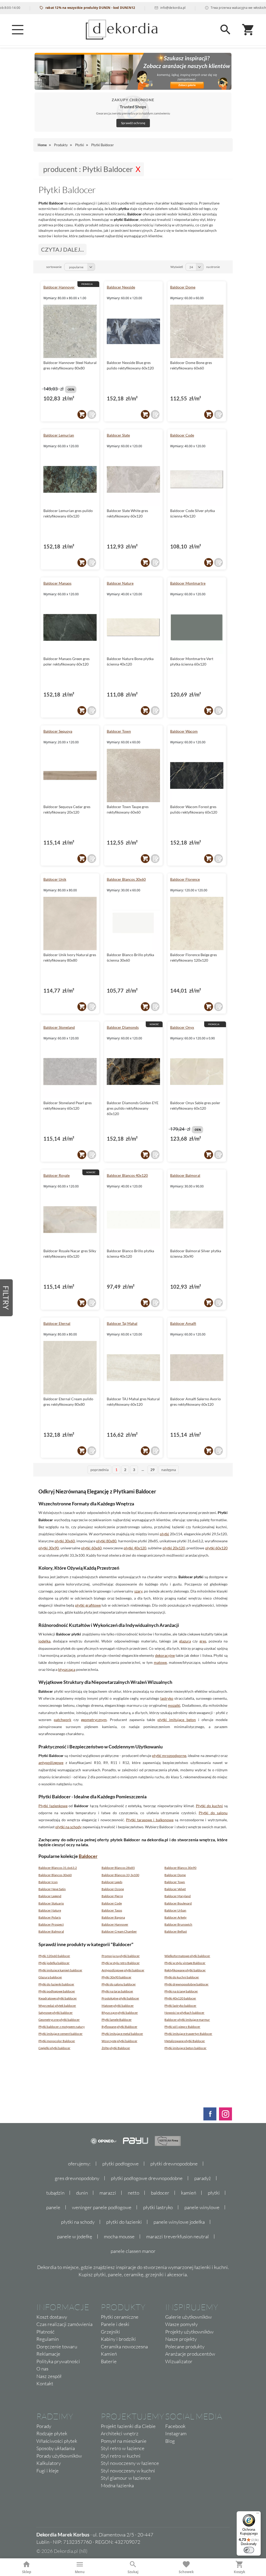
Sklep (27, 2572)
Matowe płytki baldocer (118, 2006)
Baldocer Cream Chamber (119, 1931)
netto (134, 2193)
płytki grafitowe (88, 1605)
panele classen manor (133, 2251)
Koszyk (240, 2572)
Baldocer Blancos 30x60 (126, 879)
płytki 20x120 (174, 1548)
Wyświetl (177, 267)
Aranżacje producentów (190, 2354)
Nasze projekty (181, 2339)
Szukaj (133, 2572)
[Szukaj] (225, 30)
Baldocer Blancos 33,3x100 (120, 1875)
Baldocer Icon (48, 1882)
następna (169, 1470)
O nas (42, 2369)
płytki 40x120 (135, 1548)
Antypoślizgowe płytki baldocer (123, 1970)
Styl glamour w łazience (126, 2478)
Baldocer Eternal (57, 1323)
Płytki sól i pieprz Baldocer (182, 2027)
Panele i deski (115, 2324)
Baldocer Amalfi (183, 1323)
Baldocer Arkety (175, 1917)
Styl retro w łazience (123, 2448)
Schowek (186, 2572)
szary (138, 1591)
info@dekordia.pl (139, 8)
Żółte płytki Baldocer (116, 2048)
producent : (88, 169)
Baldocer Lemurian (59, 435)
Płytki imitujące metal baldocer (122, 2034)
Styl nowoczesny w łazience (130, 2463)
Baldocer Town (119, 731)
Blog (170, 2441)
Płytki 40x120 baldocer (180, 1998)
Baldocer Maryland (178, 1896)
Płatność (45, 2332)
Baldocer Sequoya (58, 731)
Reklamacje (48, 2354)
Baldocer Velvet (175, 1889)
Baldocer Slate (118, 435)
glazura (185, 1641)
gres (203, 1641)
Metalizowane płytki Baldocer (185, 2041)
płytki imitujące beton (177, 1720)
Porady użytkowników (59, 2456)
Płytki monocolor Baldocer (57, 2041)
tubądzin (55, 2193)
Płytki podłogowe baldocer (57, 1991)
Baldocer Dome (183, 287)
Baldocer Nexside (121, 287)
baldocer (160, 2193)
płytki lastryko (158, 2207)
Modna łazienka (117, 2485)
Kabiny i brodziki (118, 2339)
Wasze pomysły (181, 2324)
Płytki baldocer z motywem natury (62, 2027)
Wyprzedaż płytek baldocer (57, 2006)
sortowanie (54, 267)
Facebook (175, 2426)
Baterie (109, 2361)
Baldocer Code (182, 435)
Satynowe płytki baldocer (56, 2013)
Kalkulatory (49, 2463)
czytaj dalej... (62, 249)
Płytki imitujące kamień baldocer (60, 1970)
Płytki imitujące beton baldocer (185, 2048)
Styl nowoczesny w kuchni (128, 2471)
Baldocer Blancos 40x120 (127, 1175)
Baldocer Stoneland (59, 1027)
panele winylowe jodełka (179, 2222)
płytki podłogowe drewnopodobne (147, 2178)
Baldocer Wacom (184, 731)
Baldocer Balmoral (185, 1175)
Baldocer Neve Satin (52, 1889)
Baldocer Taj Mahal (122, 1323)
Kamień (109, 2354)
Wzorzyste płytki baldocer (119, 2041)
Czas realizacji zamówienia (64, 2324)
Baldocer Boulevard (178, 1903)
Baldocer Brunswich (178, 1924)
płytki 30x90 (49, 1548)
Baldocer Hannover (59, 287)
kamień (189, 2193)
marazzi (108, 2193)
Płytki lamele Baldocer (117, 2020)
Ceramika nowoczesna (124, 2347)
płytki (164, 1534)
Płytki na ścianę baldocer (181, 1991)
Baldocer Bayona (113, 1917)
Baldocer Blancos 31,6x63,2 (58, 1868)
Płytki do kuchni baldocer (182, 1977)
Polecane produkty (185, 2347)
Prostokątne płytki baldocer (120, 1998)
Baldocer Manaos (57, 583)
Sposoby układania (56, 2448)
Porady (44, 2426)
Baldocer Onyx (182, 1027)
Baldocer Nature (120, 583)
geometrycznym (94, 1720)
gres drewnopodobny (77, 2178)
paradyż (203, 2178)
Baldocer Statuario (51, 1903)
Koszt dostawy (52, 2317)
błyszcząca (67, 1669)
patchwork (62, 1720)
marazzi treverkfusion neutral (178, 2236)
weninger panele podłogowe (102, 2207)
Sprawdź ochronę (133, 123)
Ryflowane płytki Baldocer (119, 2027)
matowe (160, 1662)
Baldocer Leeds (112, 1882)
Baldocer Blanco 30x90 (180, 1868)
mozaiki (174, 1705)
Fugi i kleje (48, 2471)
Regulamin (48, 2339)
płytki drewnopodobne (174, 2164)
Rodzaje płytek (52, 2433)
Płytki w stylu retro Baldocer (121, 1963)
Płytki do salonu (213, 1813)
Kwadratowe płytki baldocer (58, 1998)
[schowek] (92, 414)
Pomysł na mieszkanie (124, 2441)
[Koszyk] (248, 30)
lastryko (167, 1698)
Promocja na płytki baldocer (121, 1956)
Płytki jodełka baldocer (54, 1963)
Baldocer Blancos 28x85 (118, 1868)
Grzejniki (110, 2332)
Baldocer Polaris (50, 1917)
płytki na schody (68, 1827)
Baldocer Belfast (176, 1931)
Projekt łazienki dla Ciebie (128, 2426)
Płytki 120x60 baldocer (54, 1956)
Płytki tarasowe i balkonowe (150, 1820)
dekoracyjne (165, 1655)
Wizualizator (179, 2361)
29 (152, 1470)
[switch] (249, 2550)
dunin (82, 2193)
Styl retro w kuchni (121, 2456)
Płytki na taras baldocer (117, 1991)
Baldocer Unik (55, 879)
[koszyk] (82, 414)
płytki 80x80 (106, 1541)
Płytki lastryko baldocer (180, 2006)
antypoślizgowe (51, 1763)
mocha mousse (119, 2236)
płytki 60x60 (91, 1548)
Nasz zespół (49, 2376)
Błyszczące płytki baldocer (120, 2013)
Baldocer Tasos (112, 1910)
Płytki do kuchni (209, 1806)
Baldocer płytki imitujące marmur (187, 2020)
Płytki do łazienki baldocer (56, 1984)
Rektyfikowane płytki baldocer (185, 1970)
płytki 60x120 (216, 1548)
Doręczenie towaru (57, 2347)
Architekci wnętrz (120, 2433)
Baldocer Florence (185, 879)
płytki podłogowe (121, 2164)
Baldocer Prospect (51, 1924)
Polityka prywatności (58, 2361)
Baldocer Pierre (112, 1896)
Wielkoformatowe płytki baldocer (187, 1956)
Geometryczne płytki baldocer (59, 2020)
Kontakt (45, 2383)
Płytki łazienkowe (53, 1806)
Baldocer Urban (175, 1910)
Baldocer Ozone (113, 1889)
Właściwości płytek (57, 2441)
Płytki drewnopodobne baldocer (187, 1984)
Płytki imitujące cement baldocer (61, 2034)
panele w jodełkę (75, 2236)
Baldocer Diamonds (123, 1027)
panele (53, 2207)
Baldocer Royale (56, 1175)
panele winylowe (202, 2207)
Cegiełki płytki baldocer (54, 2048)
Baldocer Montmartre (188, 583)
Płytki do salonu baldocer (119, 1984)
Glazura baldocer (50, 1977)
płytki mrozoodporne (169, 1756)
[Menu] (18, 30)
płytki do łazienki (124, 2222)
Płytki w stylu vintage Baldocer (185, 1963)
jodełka (44, 1641)
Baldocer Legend (50, 1896)
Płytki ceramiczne (120, 2317)
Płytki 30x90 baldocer (117, 1977)
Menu (80, 2572)
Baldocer (88, 1856)
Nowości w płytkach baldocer (184, 2013)
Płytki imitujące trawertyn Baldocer (188, 2034)
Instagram (176, 2433)
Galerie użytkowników (188, 2317)
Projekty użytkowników (189, 2332)
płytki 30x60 (65, 1541)
